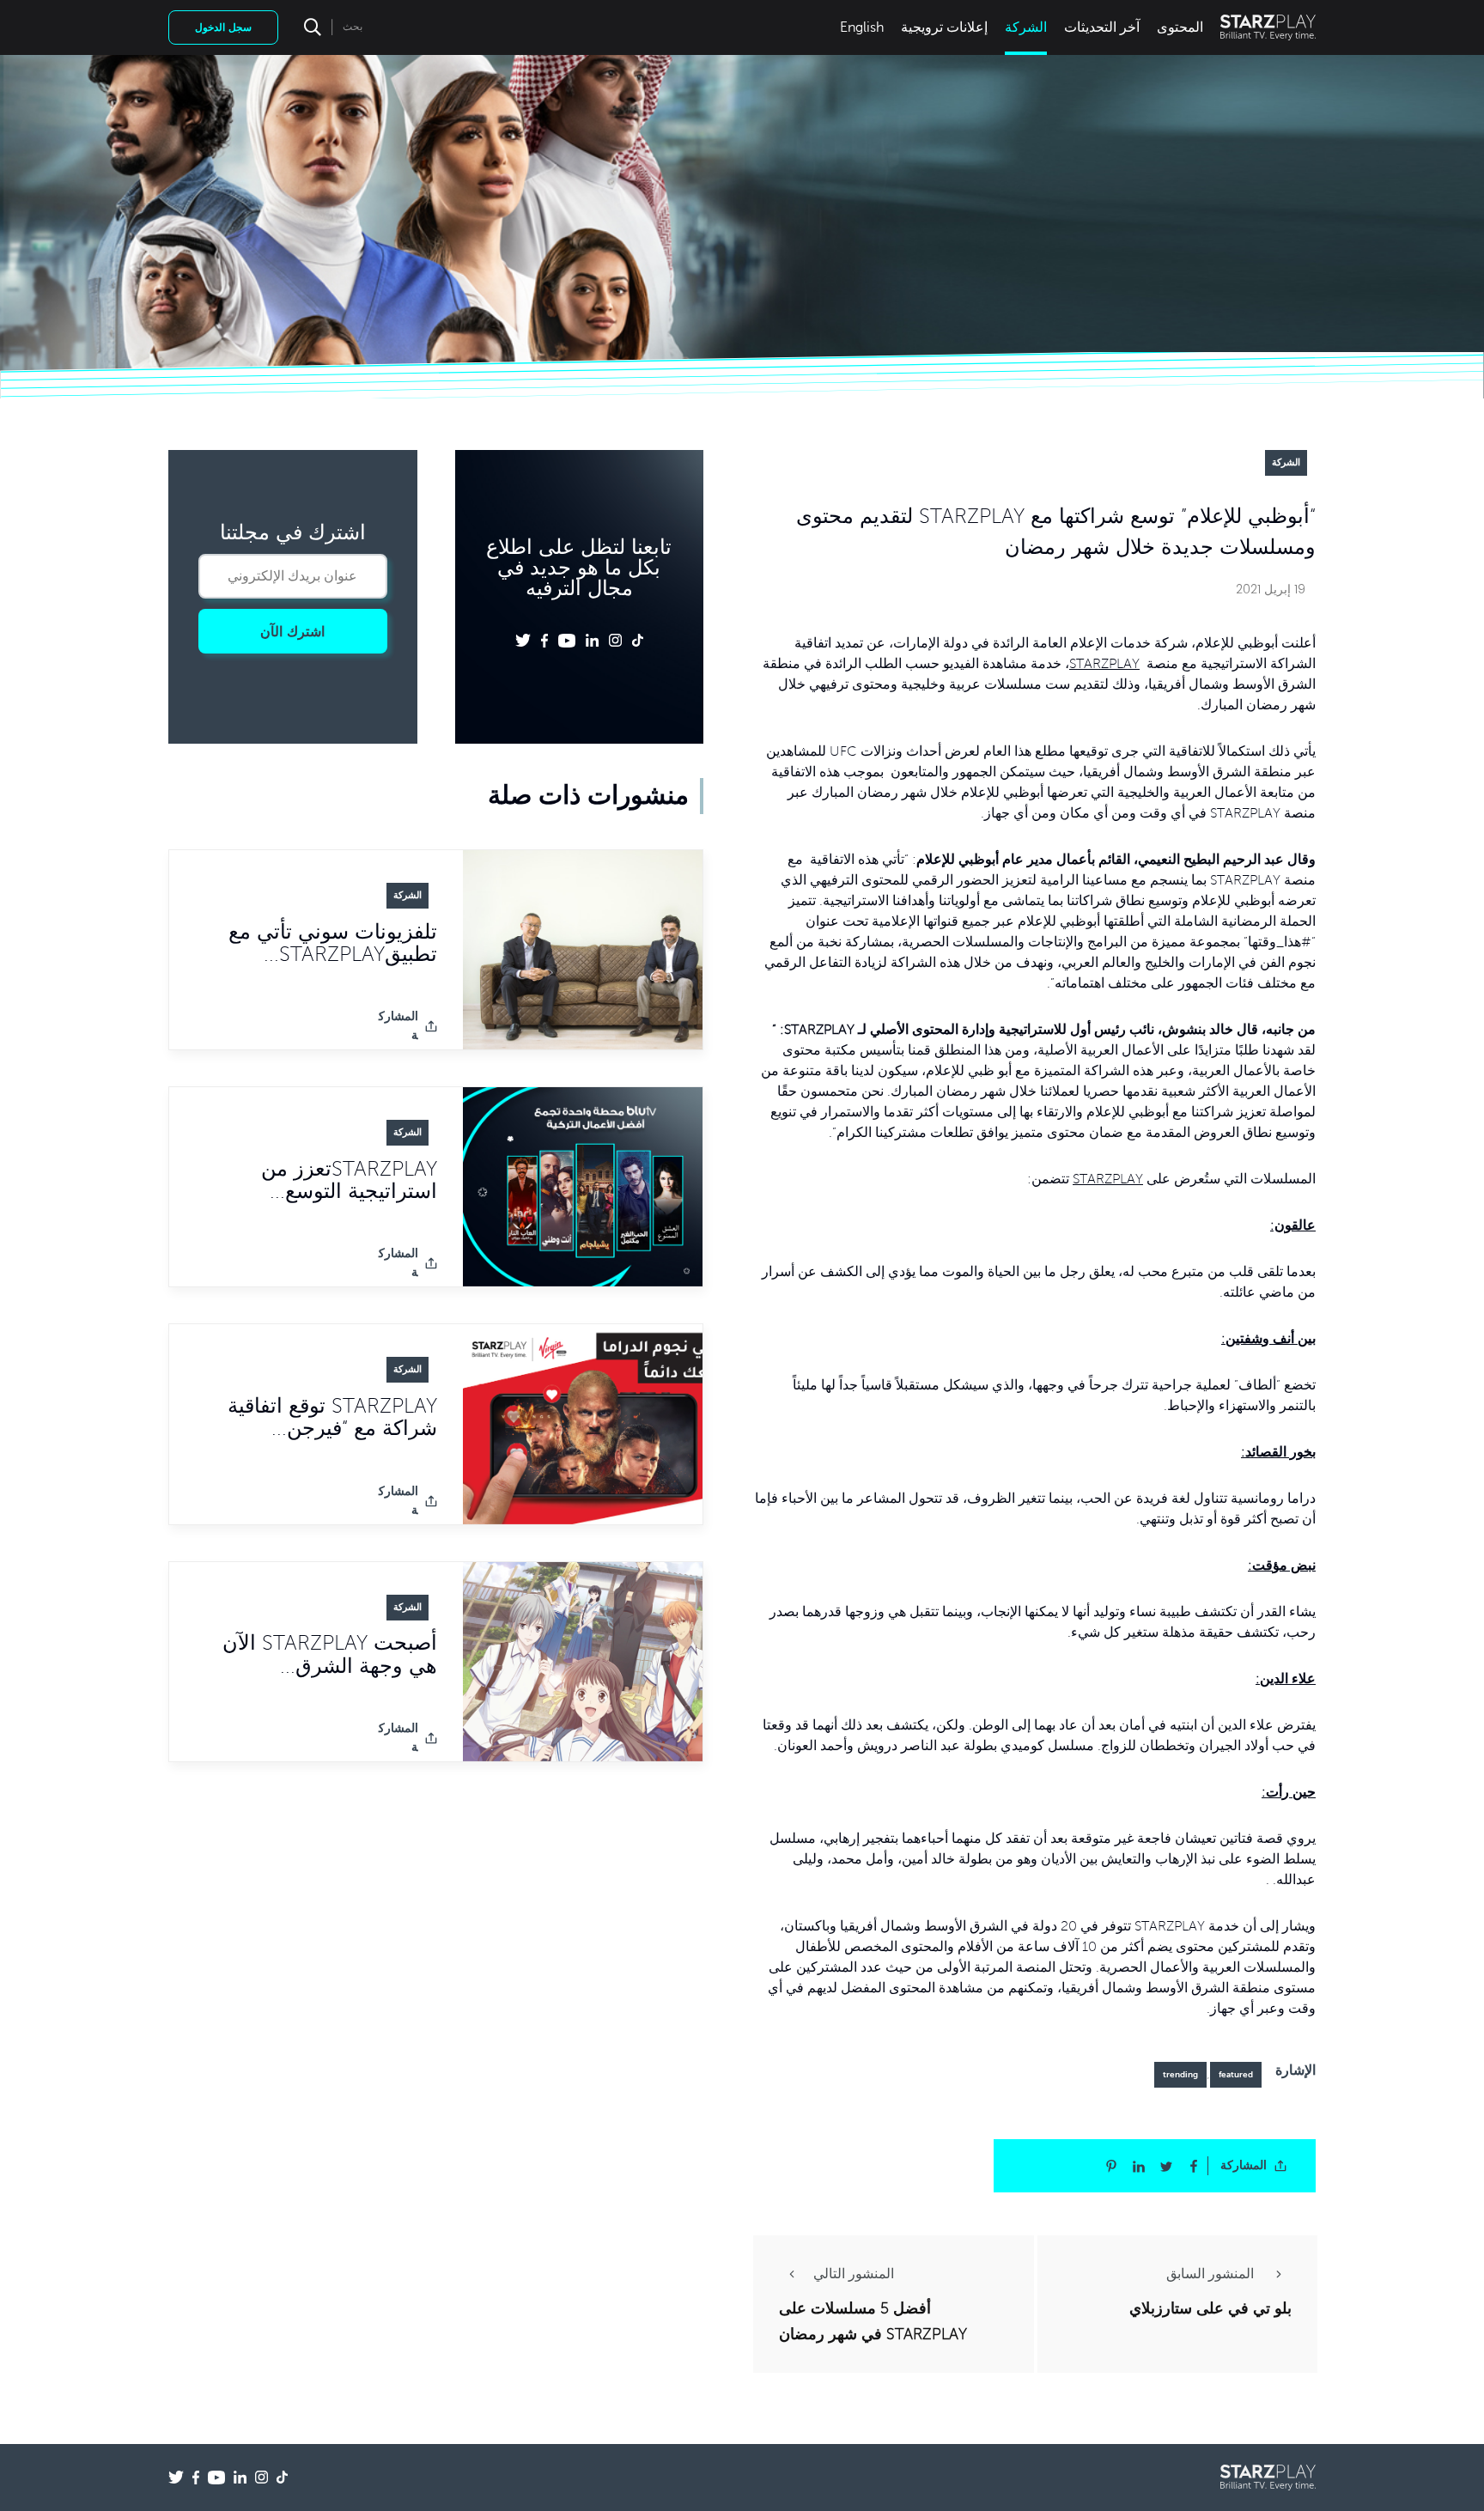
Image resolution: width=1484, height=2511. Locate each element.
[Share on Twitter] (1166, 2166)
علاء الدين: (1286, 1679)
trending (1180, 2074)
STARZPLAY (1104, 664)
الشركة (1026, 27)
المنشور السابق (1212, 2274)
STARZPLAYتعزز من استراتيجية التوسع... (349, 1180)
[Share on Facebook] (1194, 2166)
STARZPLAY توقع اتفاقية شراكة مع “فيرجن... (332, 1417)
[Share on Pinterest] (1111, 2166)
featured (1236, 2074)
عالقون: (1293, 1225)
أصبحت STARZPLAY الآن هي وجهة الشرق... (330, 1655)
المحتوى (1180, 27)
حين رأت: (1289, 1792)
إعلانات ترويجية (944, 27)
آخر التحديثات (1102, 27)
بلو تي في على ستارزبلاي (1210, 2308)
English (862, 27)
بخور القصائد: (1278, 1452)
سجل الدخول (223, 27)
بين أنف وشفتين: (1268, 1339)
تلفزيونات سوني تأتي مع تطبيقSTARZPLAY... (333, 943)
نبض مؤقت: (1282, 1566)
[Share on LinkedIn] (1139, 2166)
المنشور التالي (854, 2274)
